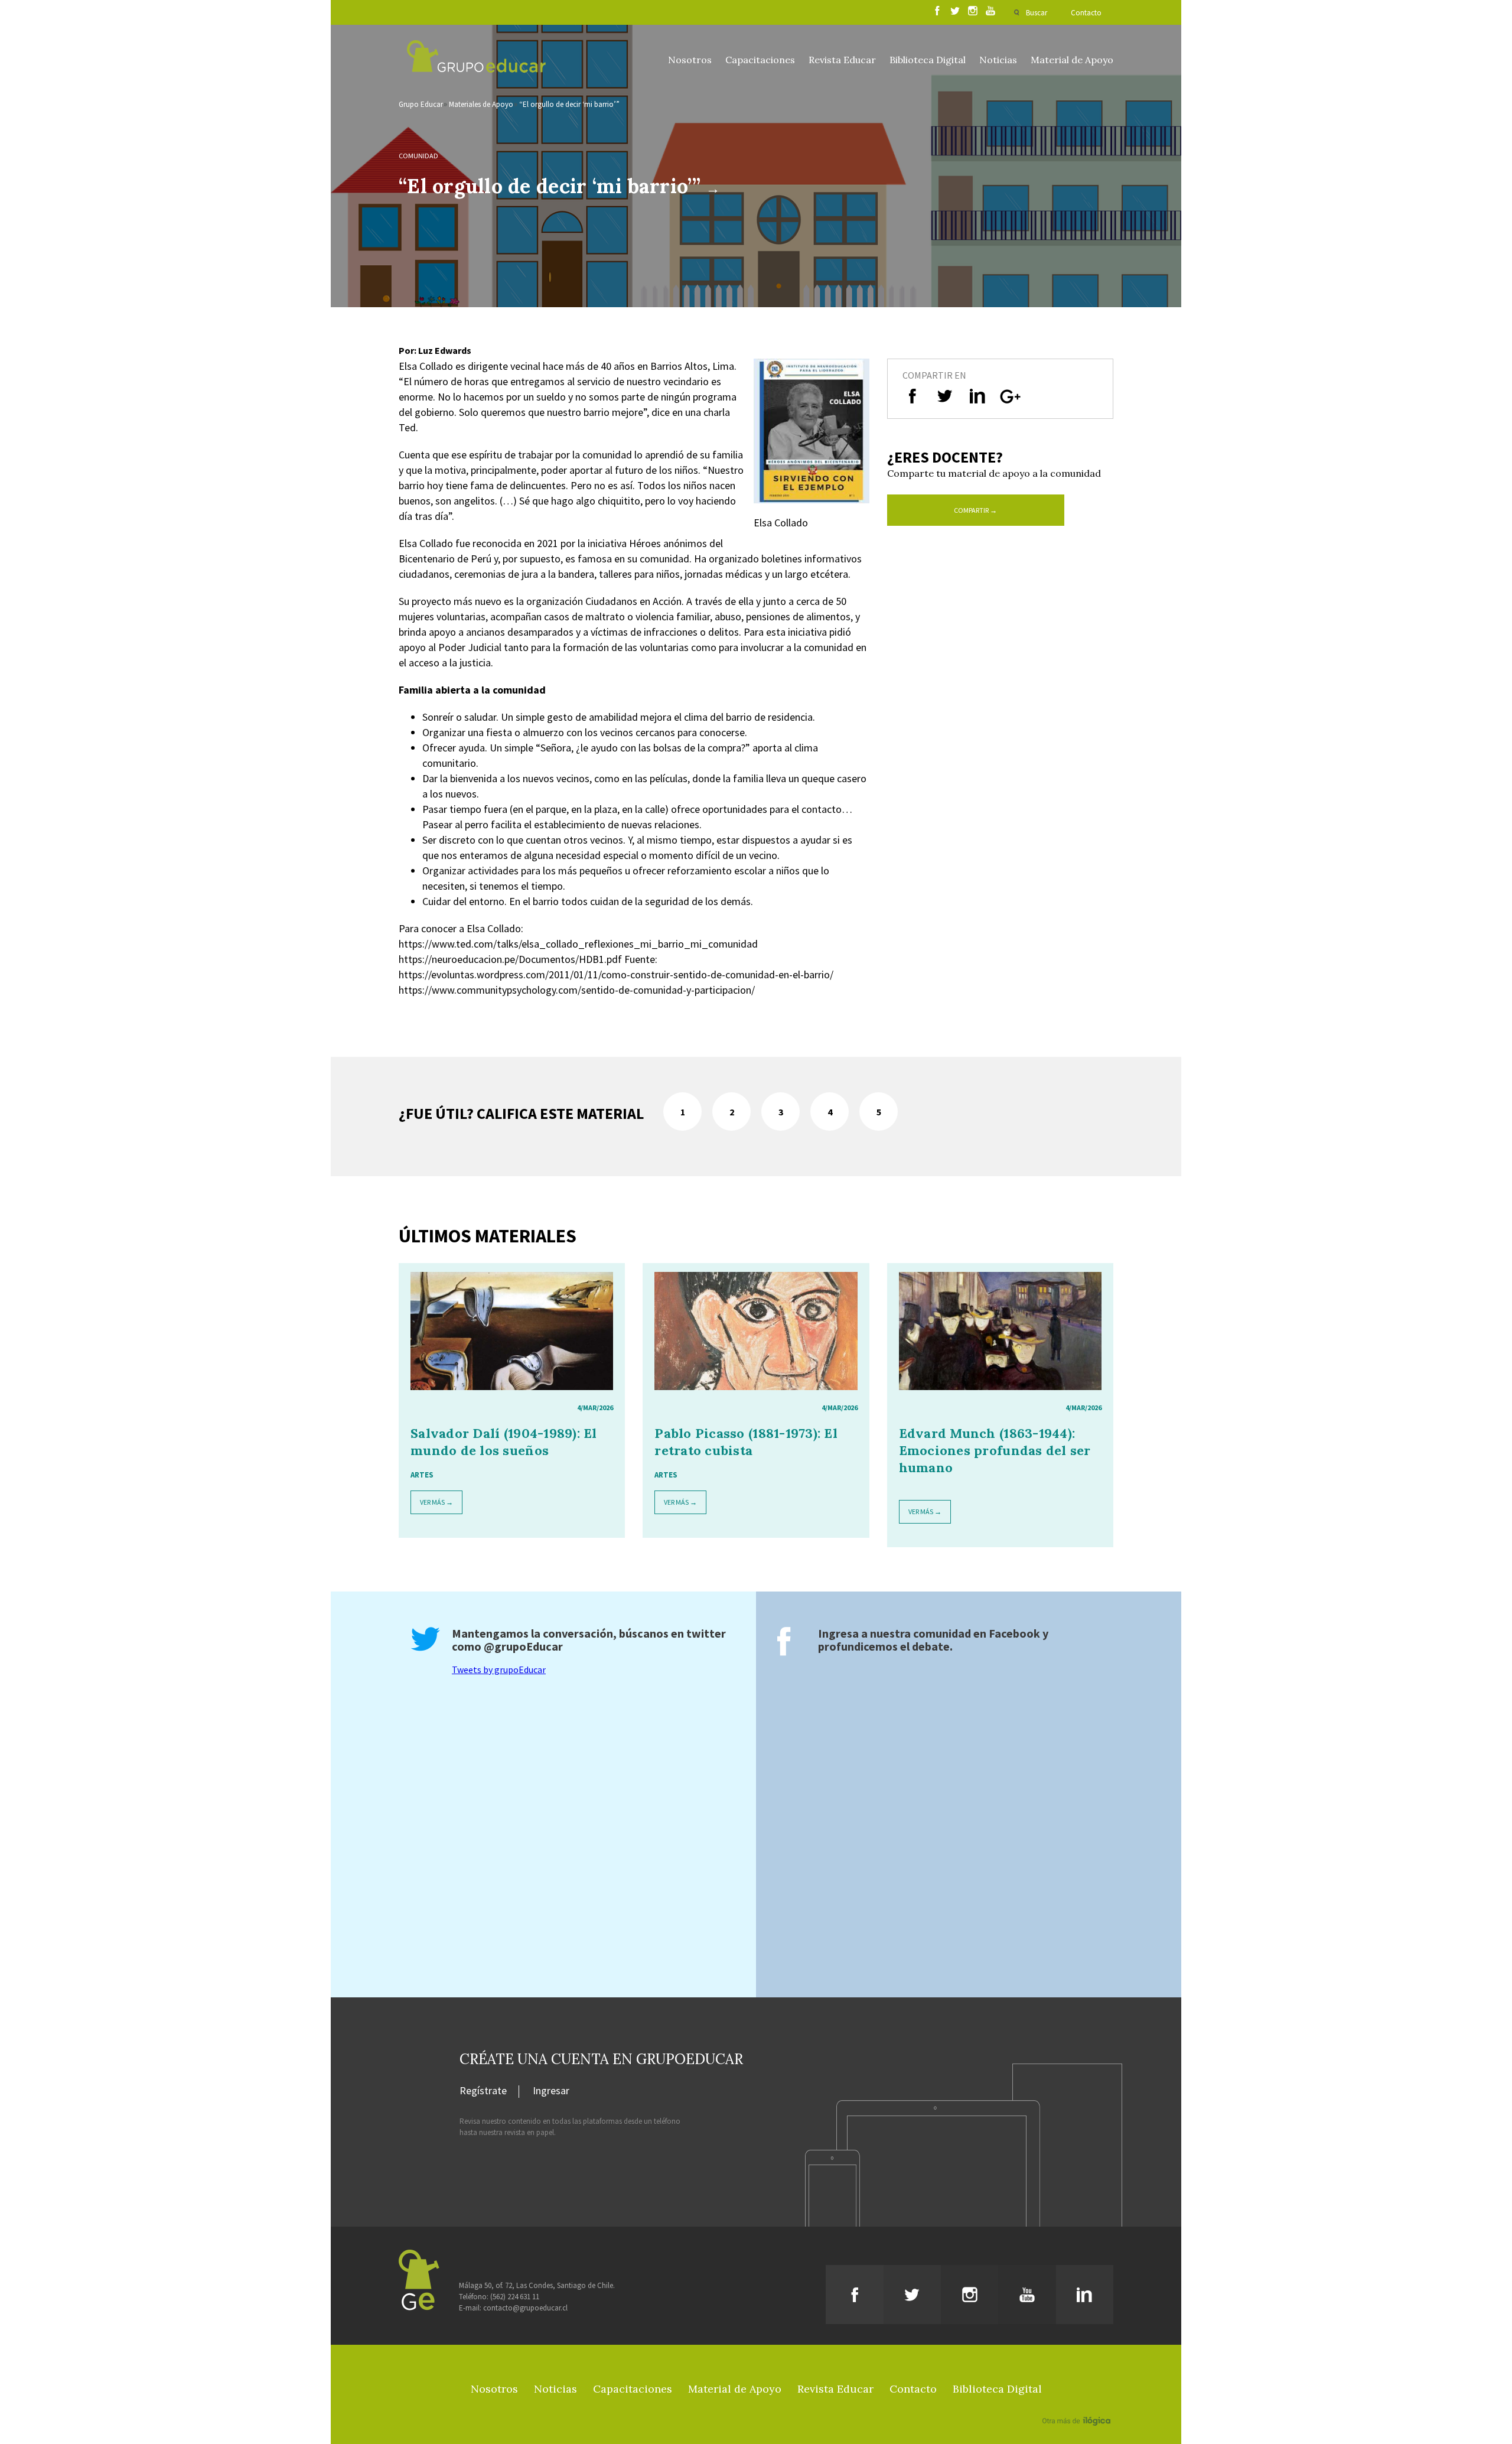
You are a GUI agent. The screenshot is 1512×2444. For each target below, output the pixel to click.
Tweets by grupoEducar (499, 1670)
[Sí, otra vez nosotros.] (1078, 2404)
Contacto (1086, 13)
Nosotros (690, 60)
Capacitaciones (760, 60)
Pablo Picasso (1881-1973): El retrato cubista (746, 1442)
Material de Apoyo (1072, 60)
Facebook (1014, 1633)
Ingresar (551, 2091)
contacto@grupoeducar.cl (525, 2308)
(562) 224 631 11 (515, 2297)
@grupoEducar (523, 1646)
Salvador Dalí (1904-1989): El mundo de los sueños (504, 1442)
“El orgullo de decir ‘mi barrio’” (569, 104)
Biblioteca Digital (928, 60)
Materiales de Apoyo (481, 104)
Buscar (1037, 13)
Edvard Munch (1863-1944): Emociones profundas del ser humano (995, 1450)
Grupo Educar (421, 104)
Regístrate (483, 2091)
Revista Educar (842, 60)
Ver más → (436, 1502)
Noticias (998, 60)
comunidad (418, 156)
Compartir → (975, 510)
